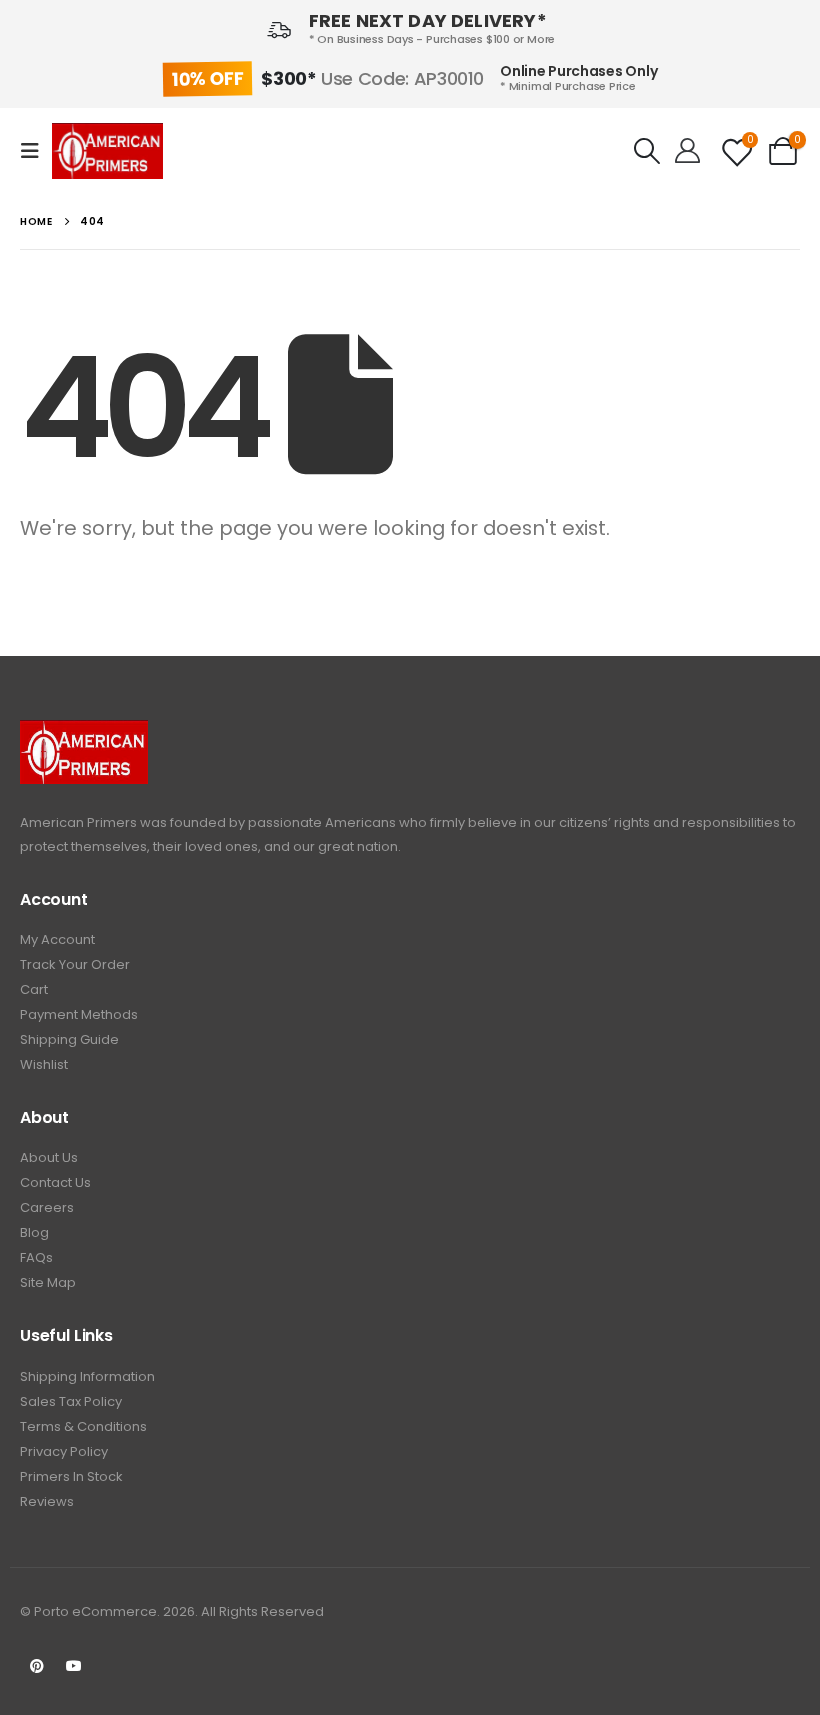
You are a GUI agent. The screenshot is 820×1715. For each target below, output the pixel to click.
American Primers (78, 822)
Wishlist (44, 1064)
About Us (49, 1157)
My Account (57, 939)
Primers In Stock (71, 1476)
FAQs (36, 1257)
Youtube (74, 1666)
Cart (34, 989)
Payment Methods (79, 1014)
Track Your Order (75, 964)
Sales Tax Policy (71, 1401)
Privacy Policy (64, 1451)
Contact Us (55, 1182)
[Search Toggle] (646, 151)
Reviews (47, 1501)
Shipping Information (87, 1376)
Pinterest (37, 1666)
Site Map (48, 1282)
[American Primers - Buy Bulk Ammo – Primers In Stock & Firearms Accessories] (107, 151)
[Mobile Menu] (36, 151)
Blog (34, 1232)
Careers (47, 1207)
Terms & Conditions (83, 1426)
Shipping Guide (69, 1039)
